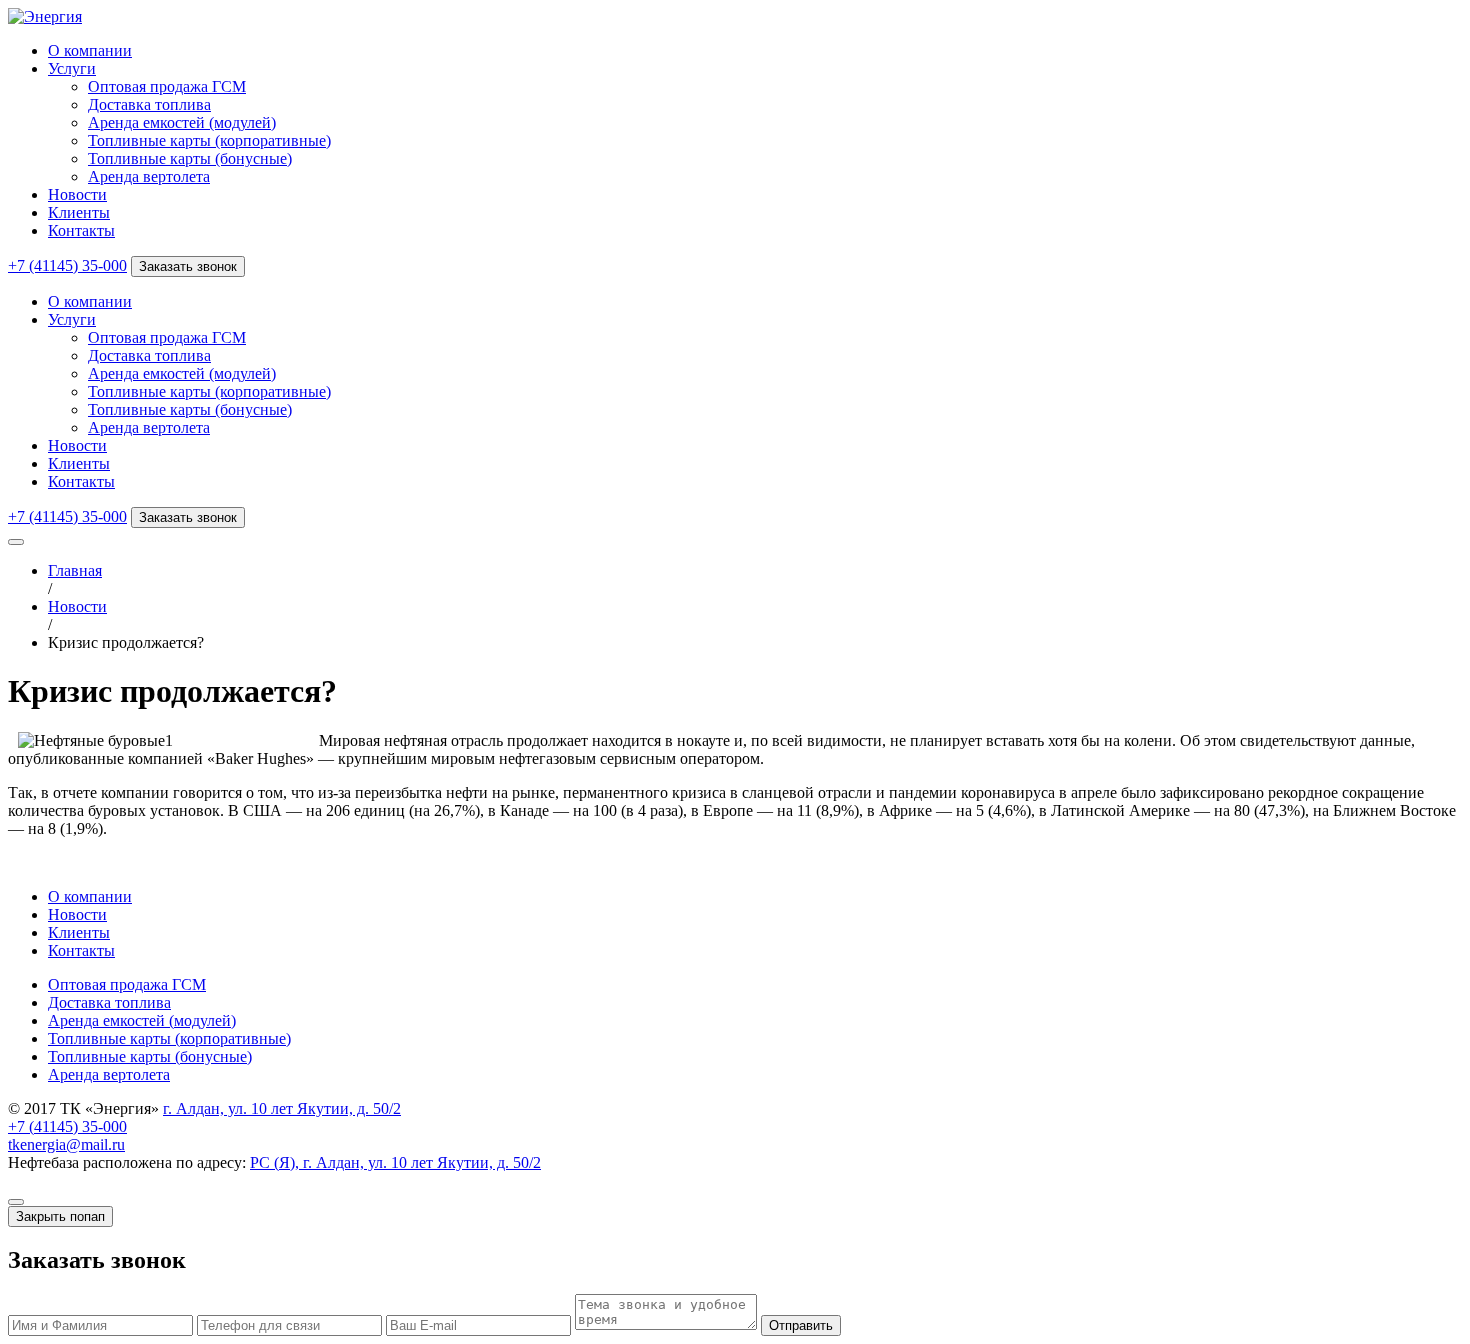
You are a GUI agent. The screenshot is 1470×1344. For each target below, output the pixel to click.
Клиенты (79, 212)
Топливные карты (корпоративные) (209, 140)
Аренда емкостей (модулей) (182, 122)
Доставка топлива (149, 104)
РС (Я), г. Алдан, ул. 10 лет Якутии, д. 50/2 (395, 1162)
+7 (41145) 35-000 (67, 265)
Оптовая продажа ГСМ (167, 86)
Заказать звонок (188, 266)
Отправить (801, 1325)
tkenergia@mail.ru (66, 1144)
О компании (90, 50)
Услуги (72, 68)
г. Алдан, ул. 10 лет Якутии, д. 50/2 (282, 1108)
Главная (75, 570)
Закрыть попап (60, 1216)
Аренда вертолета (149, 176)
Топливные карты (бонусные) (190, 158)
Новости (77, 194)
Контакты (81, 230)
